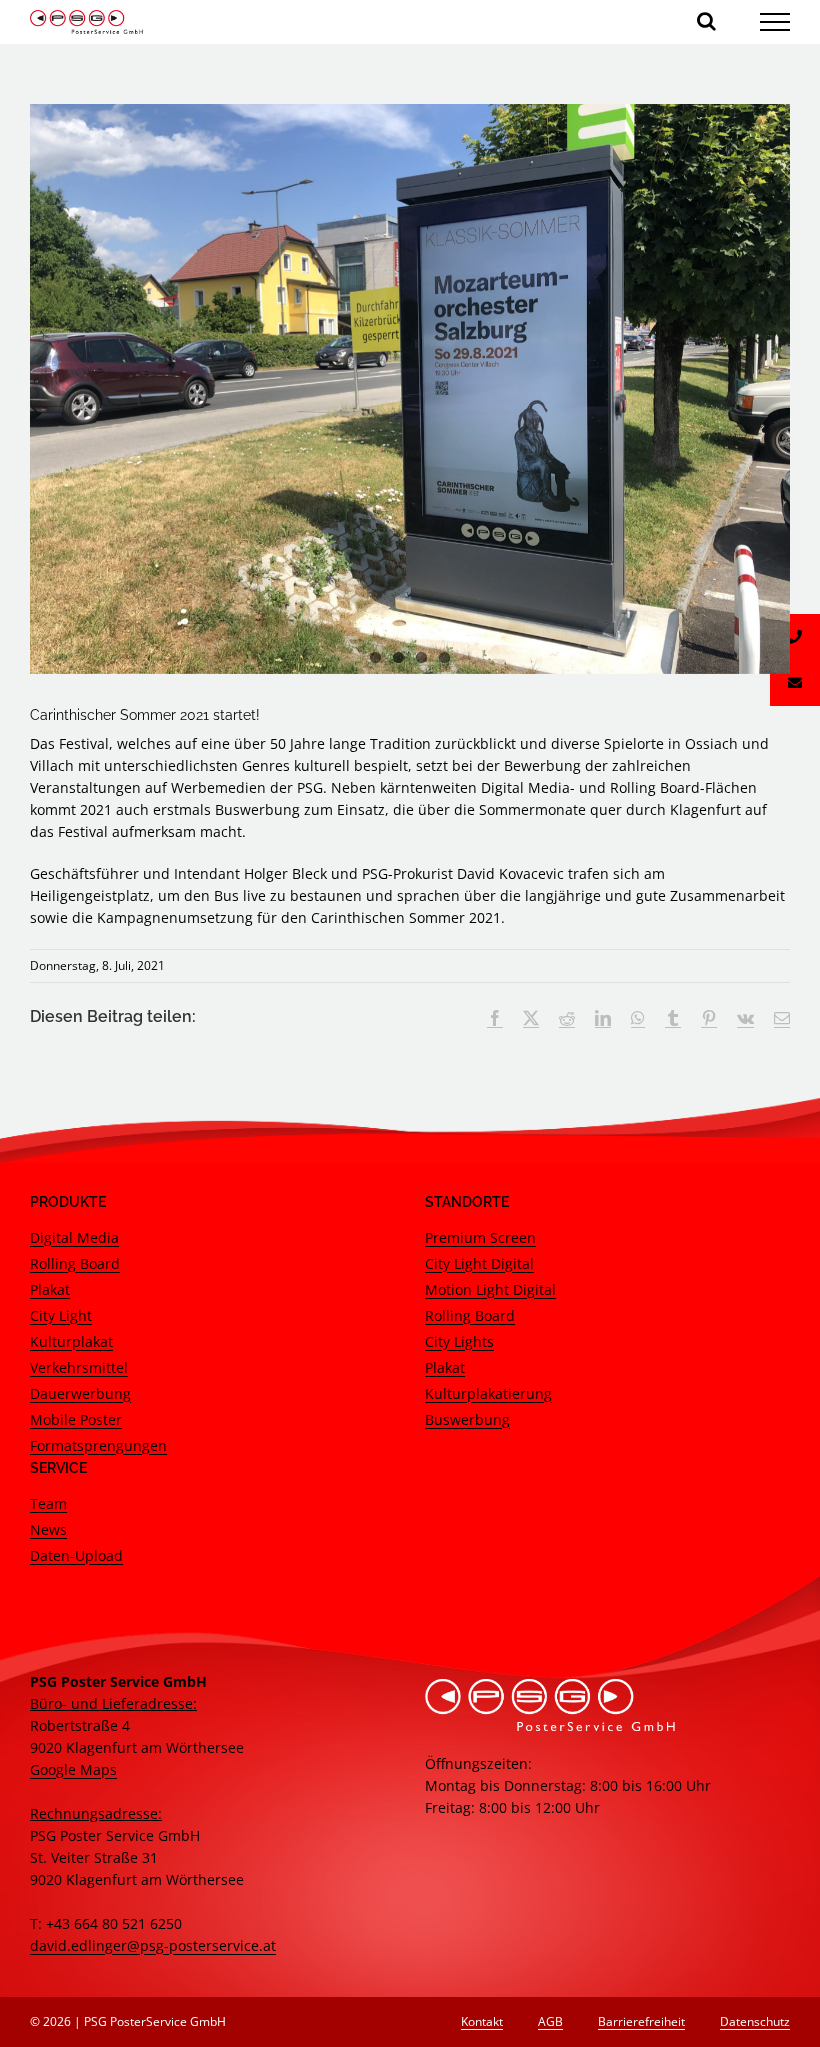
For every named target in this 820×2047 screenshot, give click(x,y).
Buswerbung (467, 1419)
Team (48, 1503)
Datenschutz (755, 2021)
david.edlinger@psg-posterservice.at (153, 1945)
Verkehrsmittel (79, 1367)
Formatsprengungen (98, 1445)
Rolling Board (75, 1263)
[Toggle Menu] (775, 22)
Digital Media (74, 1237)
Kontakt (482, 2021)
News (48, 1529)
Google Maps (73, 1769)
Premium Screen (480, 1237)
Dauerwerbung (80, 1393)
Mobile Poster (76, 1419)
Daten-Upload (76, 1555)
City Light (61, 1315)
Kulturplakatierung (488, 1393)
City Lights (459, 1341)
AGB (550, 2021)
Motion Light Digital (490, 1289)
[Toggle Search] (706, 21)
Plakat (50, 1289)
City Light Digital (479, 1263)
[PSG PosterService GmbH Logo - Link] (86, 22)
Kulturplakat (71, 1341)
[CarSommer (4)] (410, 389)
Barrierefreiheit (641, 2021)
